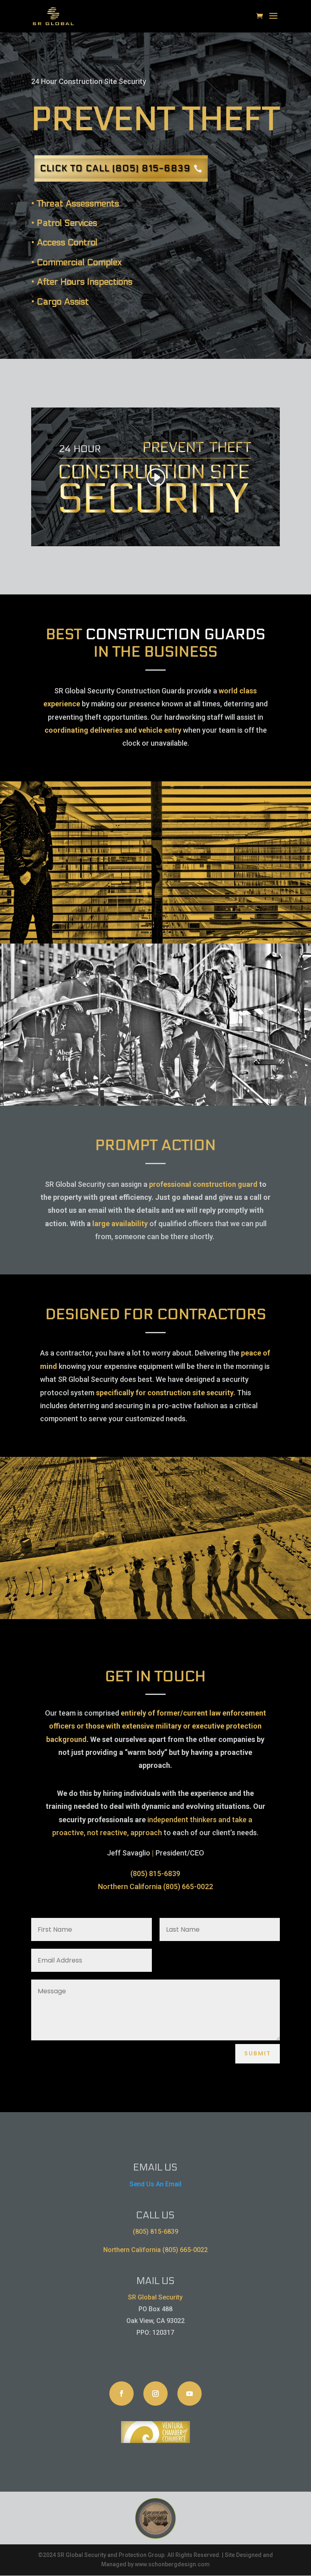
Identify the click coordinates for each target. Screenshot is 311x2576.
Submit (258, 2053)
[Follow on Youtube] (190, 2394)
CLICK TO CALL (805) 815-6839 (115, 168)
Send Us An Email (155, 2184)
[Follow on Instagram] (155, 2394)
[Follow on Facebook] (121, 2394)
